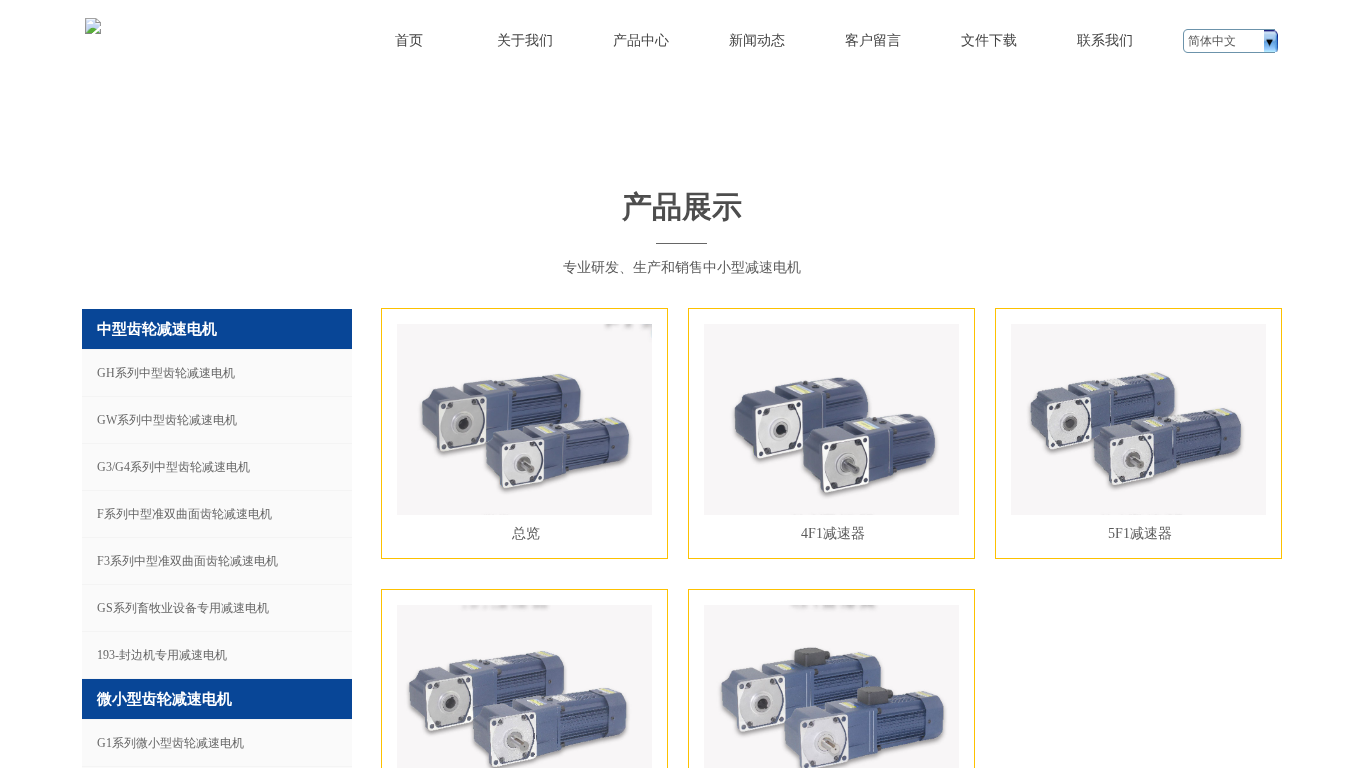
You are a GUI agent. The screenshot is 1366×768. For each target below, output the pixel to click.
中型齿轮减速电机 (157, 329)
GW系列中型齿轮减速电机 (167, 420)
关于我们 (525, 40)
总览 (526, 533)
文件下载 (989, 40)
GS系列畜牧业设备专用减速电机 (183, 608)
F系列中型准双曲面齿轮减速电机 (184, 514)
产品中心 (641, 40)
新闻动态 (757, 40)
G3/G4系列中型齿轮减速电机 (173, 467)
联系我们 (1105, 40)
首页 (409, 40)
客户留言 (873, 40)
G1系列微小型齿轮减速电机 (170, 743)
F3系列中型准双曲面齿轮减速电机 (187, 561)
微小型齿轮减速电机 (164, 699)
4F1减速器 (833, 533)
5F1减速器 (1140, 533)
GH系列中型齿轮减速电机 (166, 373)
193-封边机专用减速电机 (162, 655)
